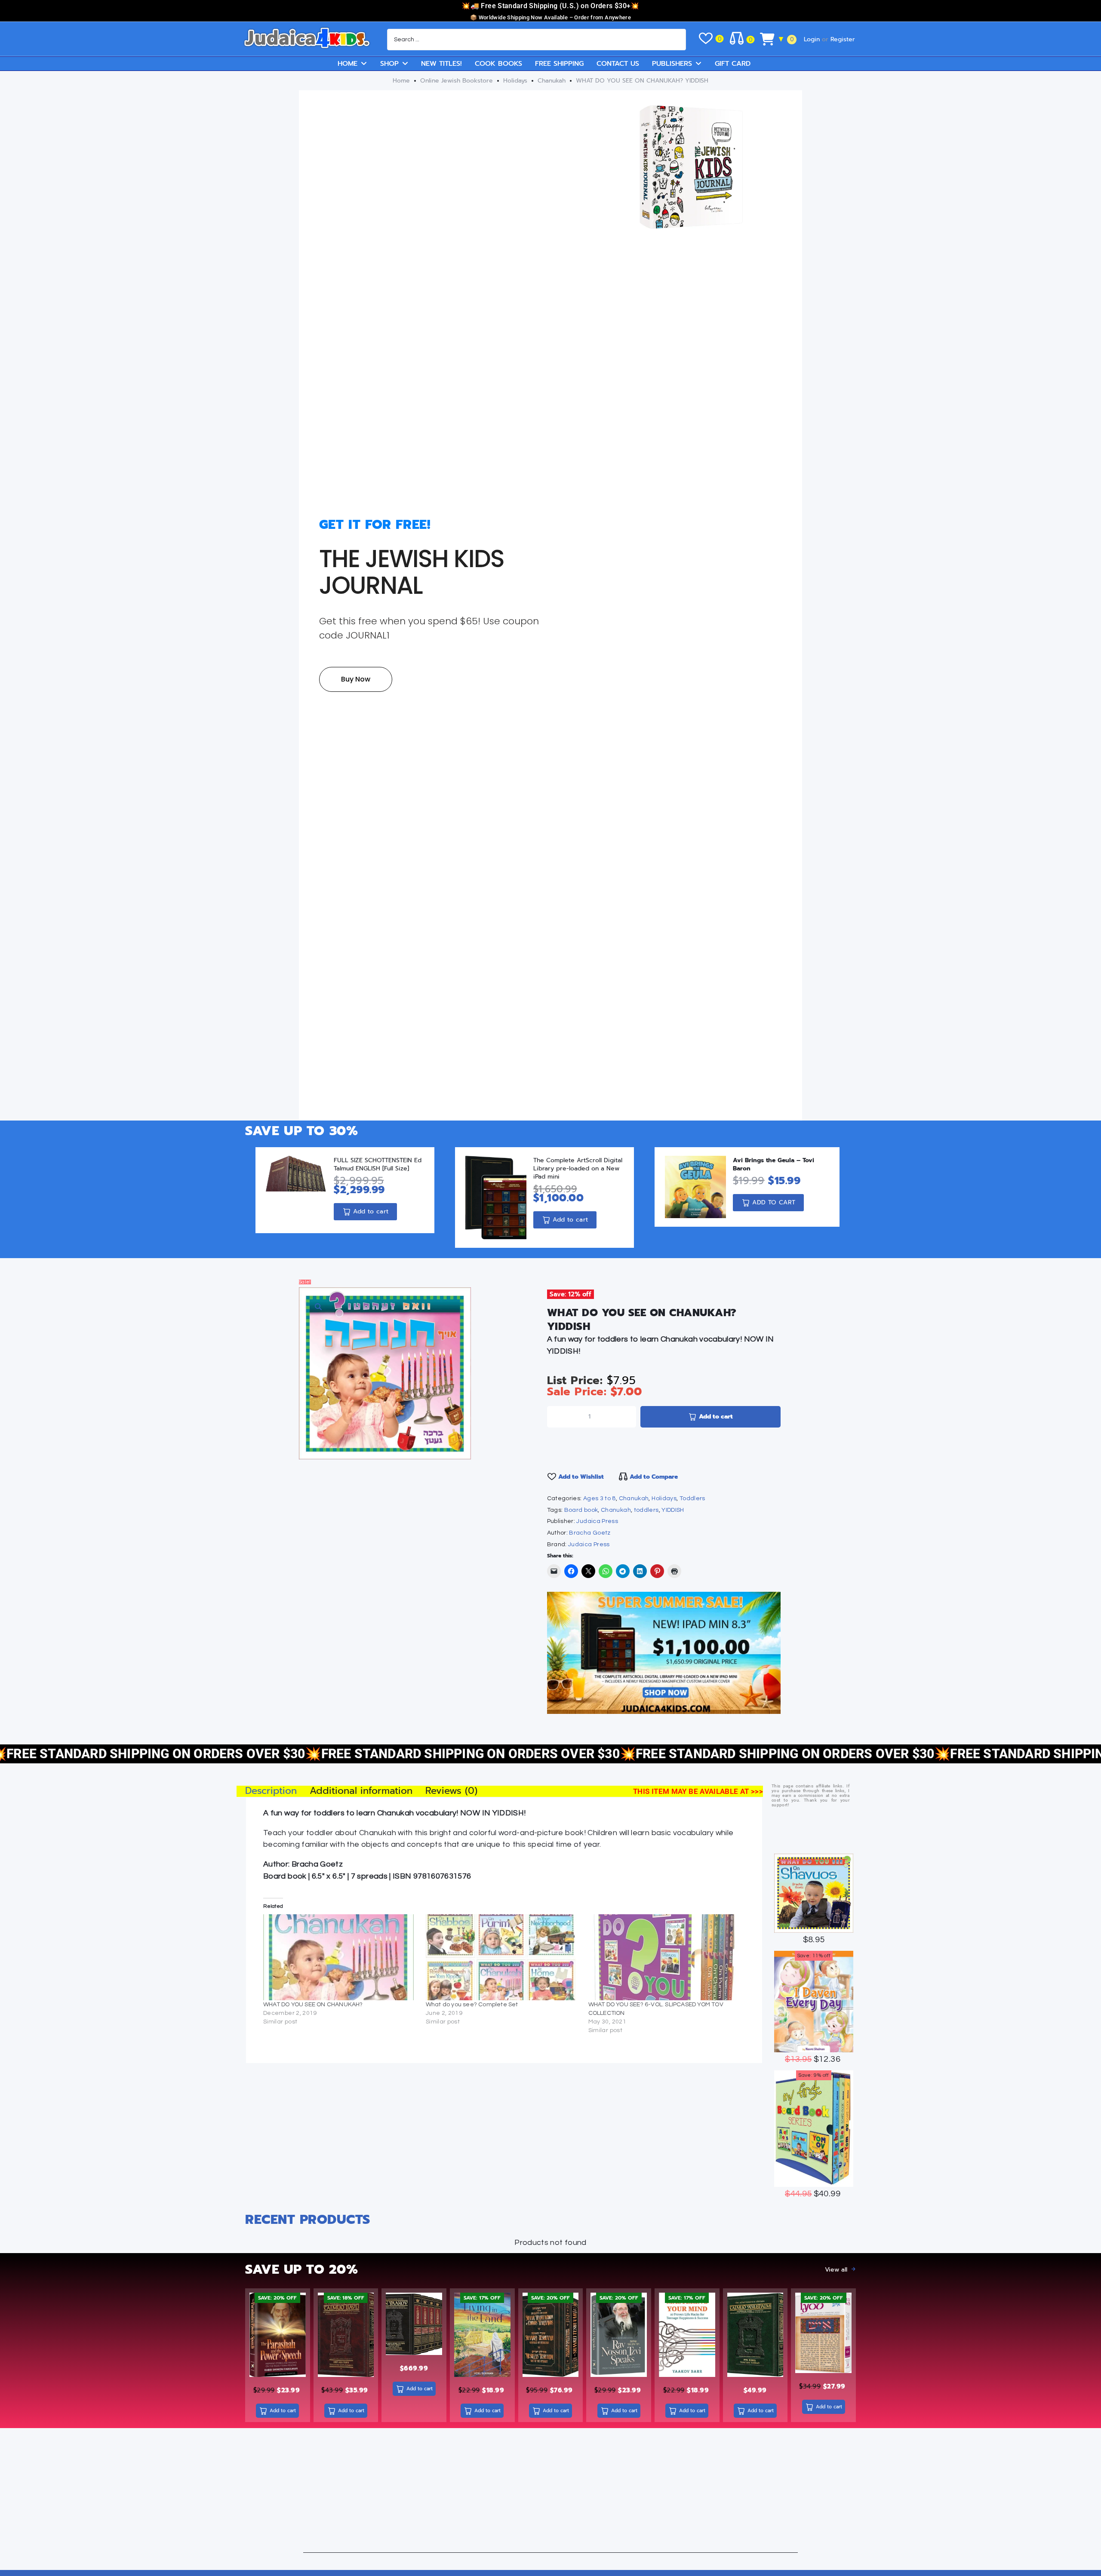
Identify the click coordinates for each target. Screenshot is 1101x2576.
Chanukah (552, 81)
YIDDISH (673, 1510)
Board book (581, 1510)
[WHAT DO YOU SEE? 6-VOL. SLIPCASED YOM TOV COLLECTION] (665, 1957)
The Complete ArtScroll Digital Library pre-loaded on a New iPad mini (578, 1168)
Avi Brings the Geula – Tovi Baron (773, 1164)
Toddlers (692, 1498)
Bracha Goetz (590, 1533)
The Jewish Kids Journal (412, 572)
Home (401, 81)
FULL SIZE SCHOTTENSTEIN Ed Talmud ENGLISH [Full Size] (378, 1164)
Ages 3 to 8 (600, 1498)
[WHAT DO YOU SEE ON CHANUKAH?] (340, 1957)
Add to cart (716, 1417)
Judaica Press (597, 1521)
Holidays (515, 81)
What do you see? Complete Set (472, 2005)
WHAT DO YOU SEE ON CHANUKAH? (313, 2005)
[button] (318, 1307)
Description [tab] (271, 1791)
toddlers (646, 1510)
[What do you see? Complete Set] (503, 1957)
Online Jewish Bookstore (457, 81)
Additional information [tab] (361, 1791)
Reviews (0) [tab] (451, 1791)
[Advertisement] (550, 2493)
